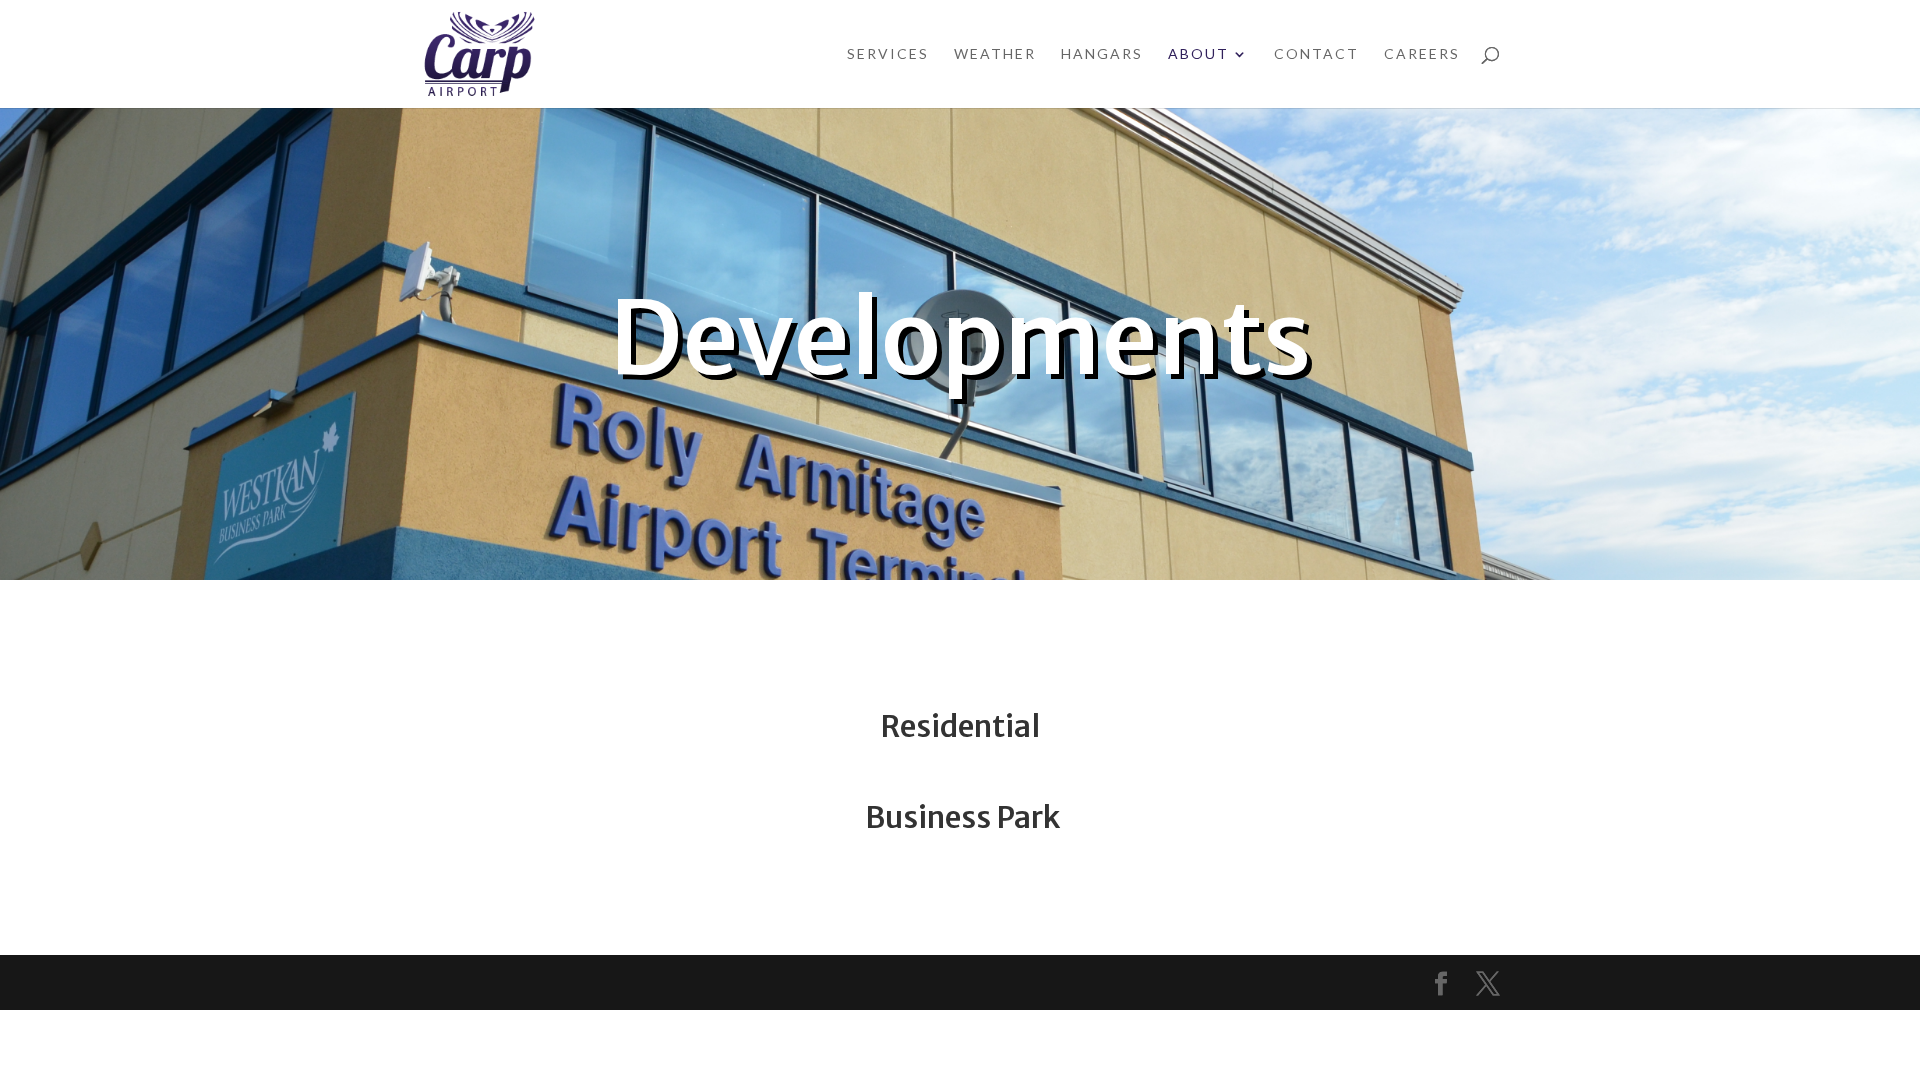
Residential (960, 726)
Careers (1422, 54)
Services (888, 54)
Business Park (962, 817)
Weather (995, 54)
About (1198, 54)
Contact (1316, 54)
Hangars (1102, 54)
